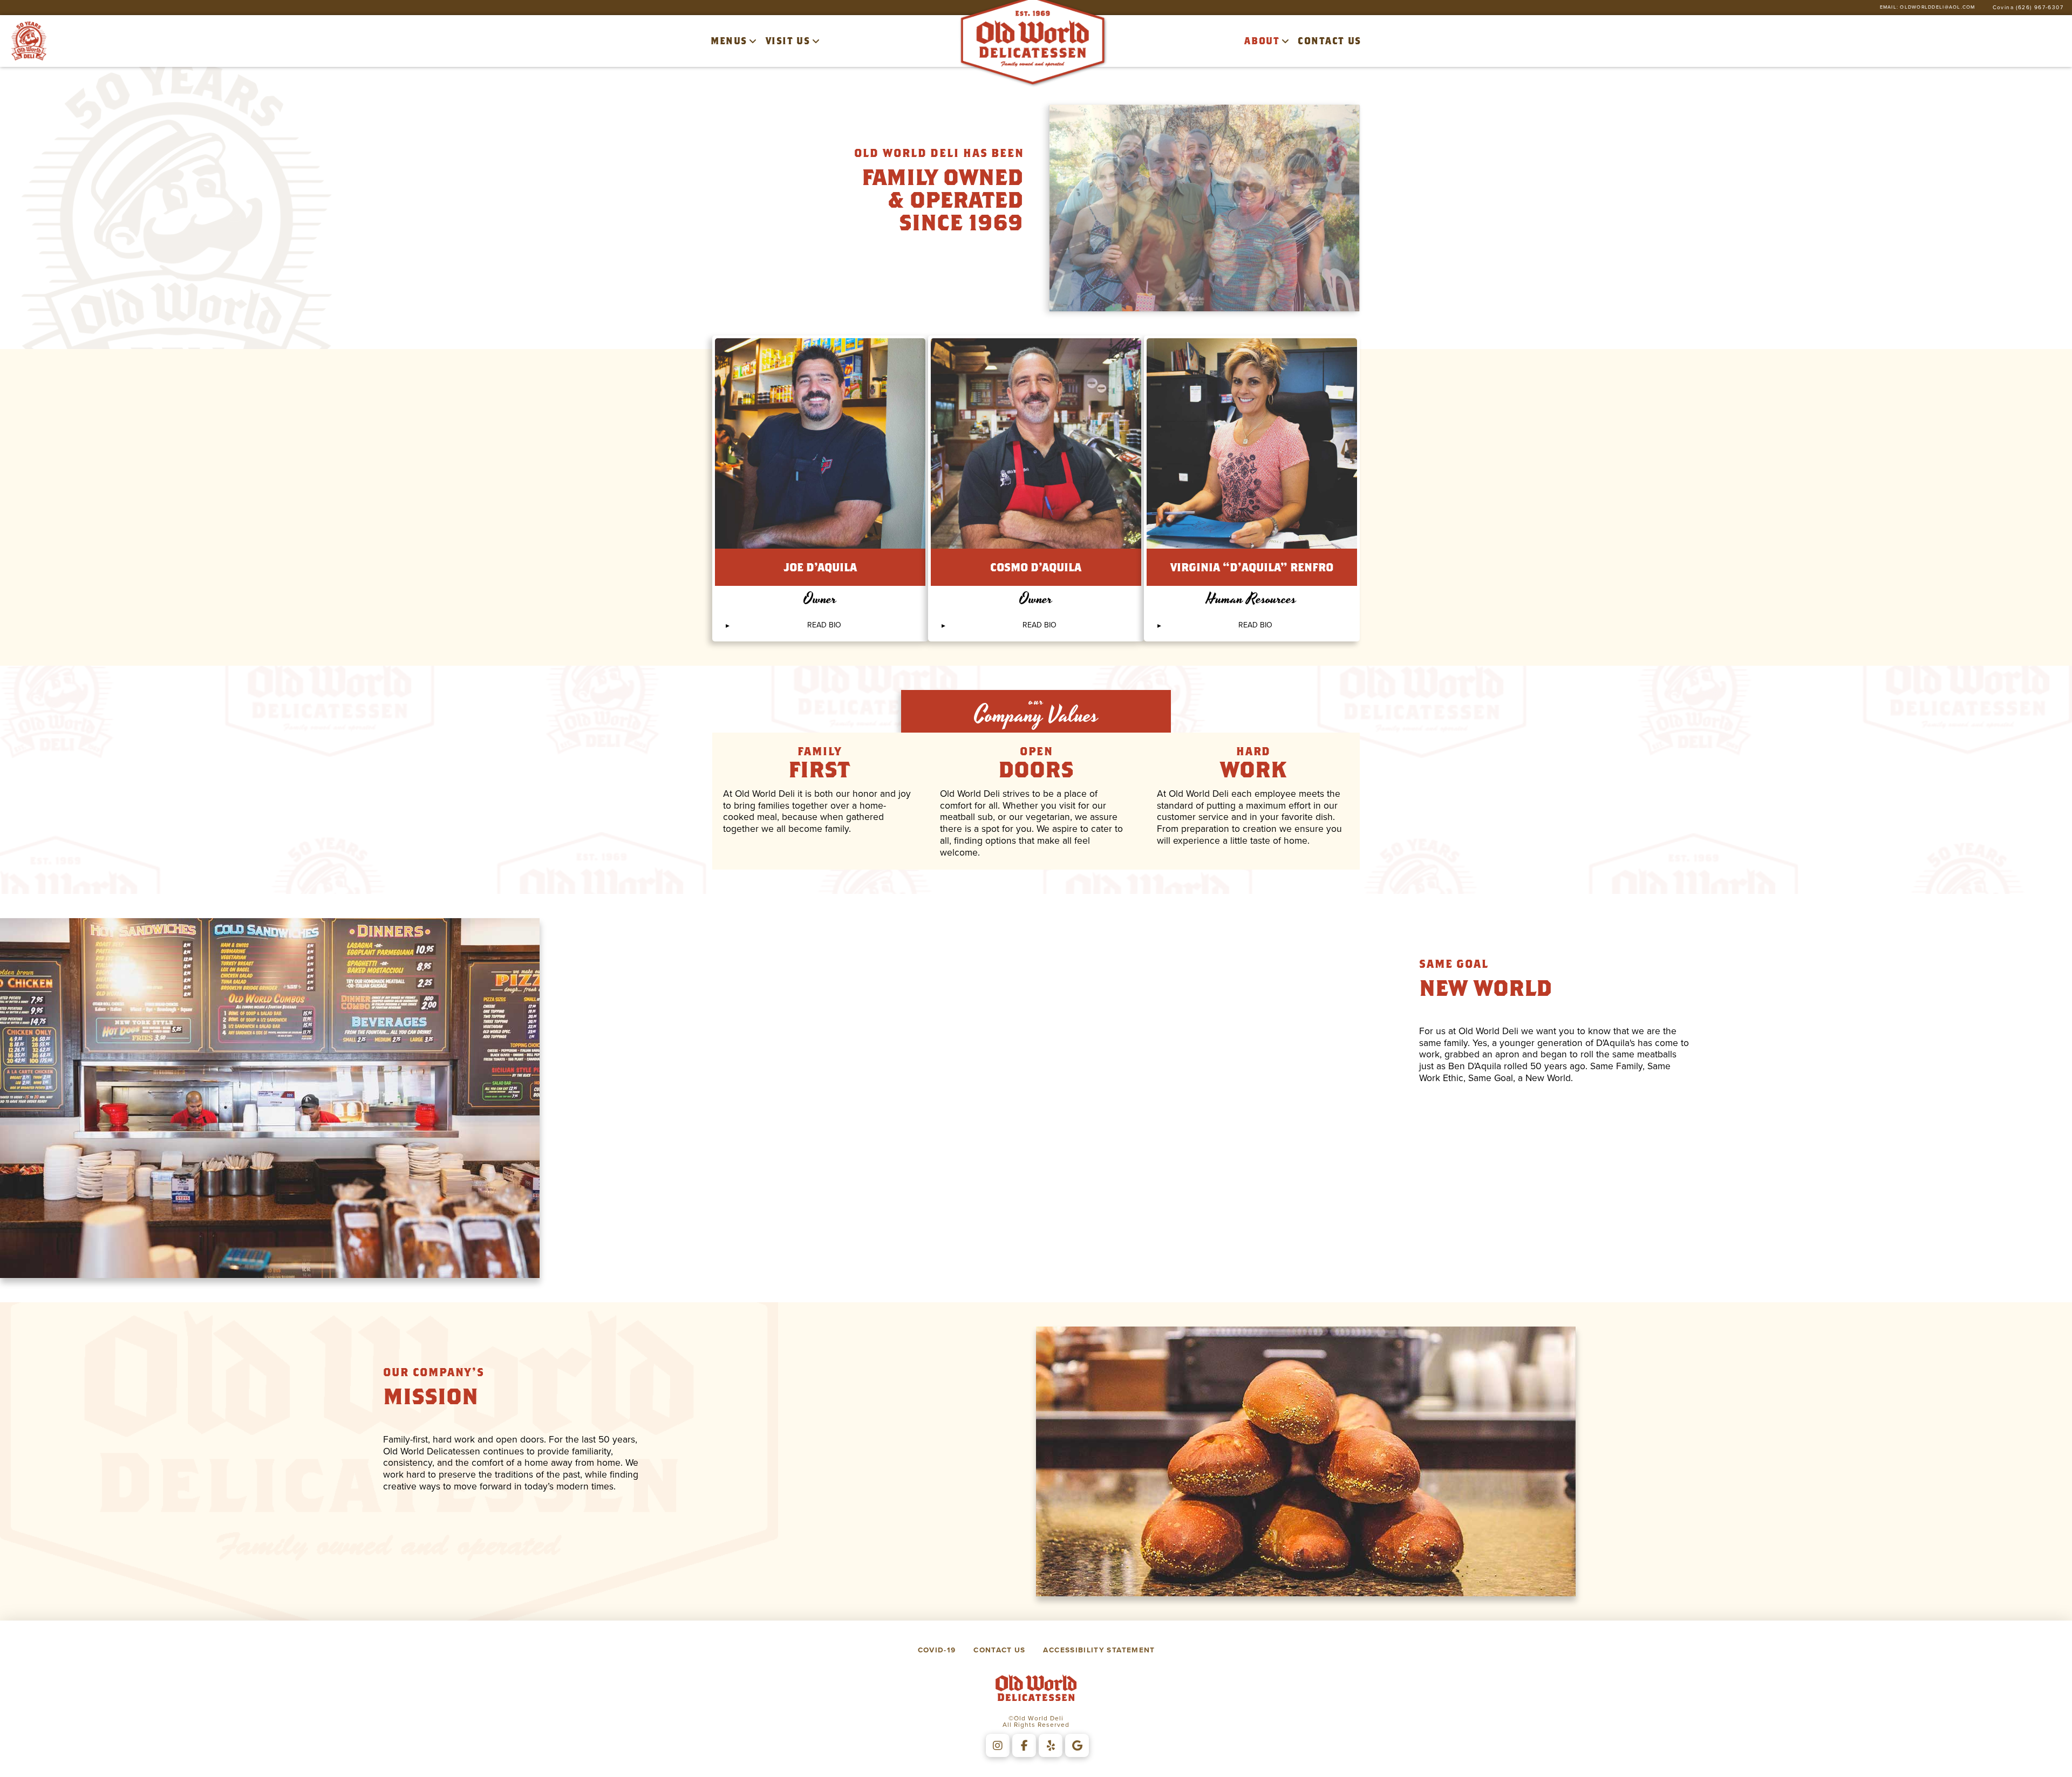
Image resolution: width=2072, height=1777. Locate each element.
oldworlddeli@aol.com (1937, 7)
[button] (820, 625)
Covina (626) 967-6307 (2028, 8)
